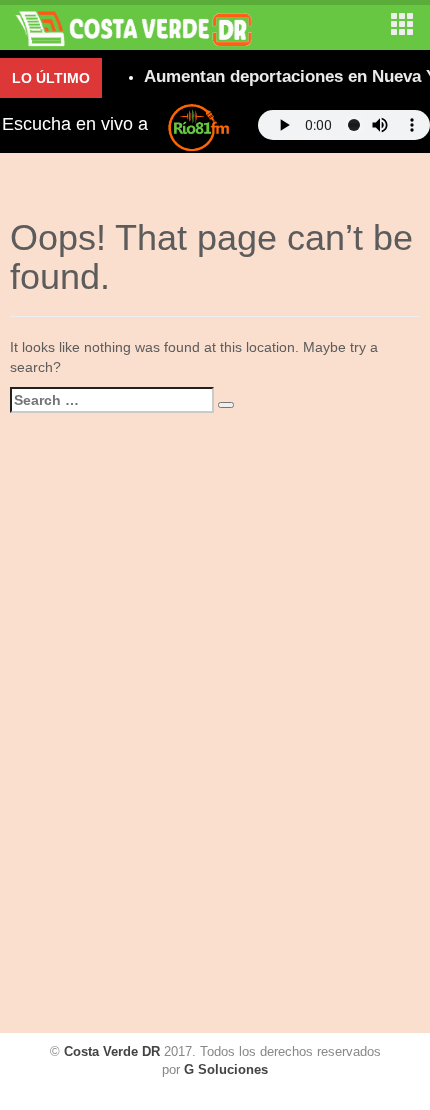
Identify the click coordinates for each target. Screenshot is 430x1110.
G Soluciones (226, 1069)
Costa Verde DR (112, 1051)
